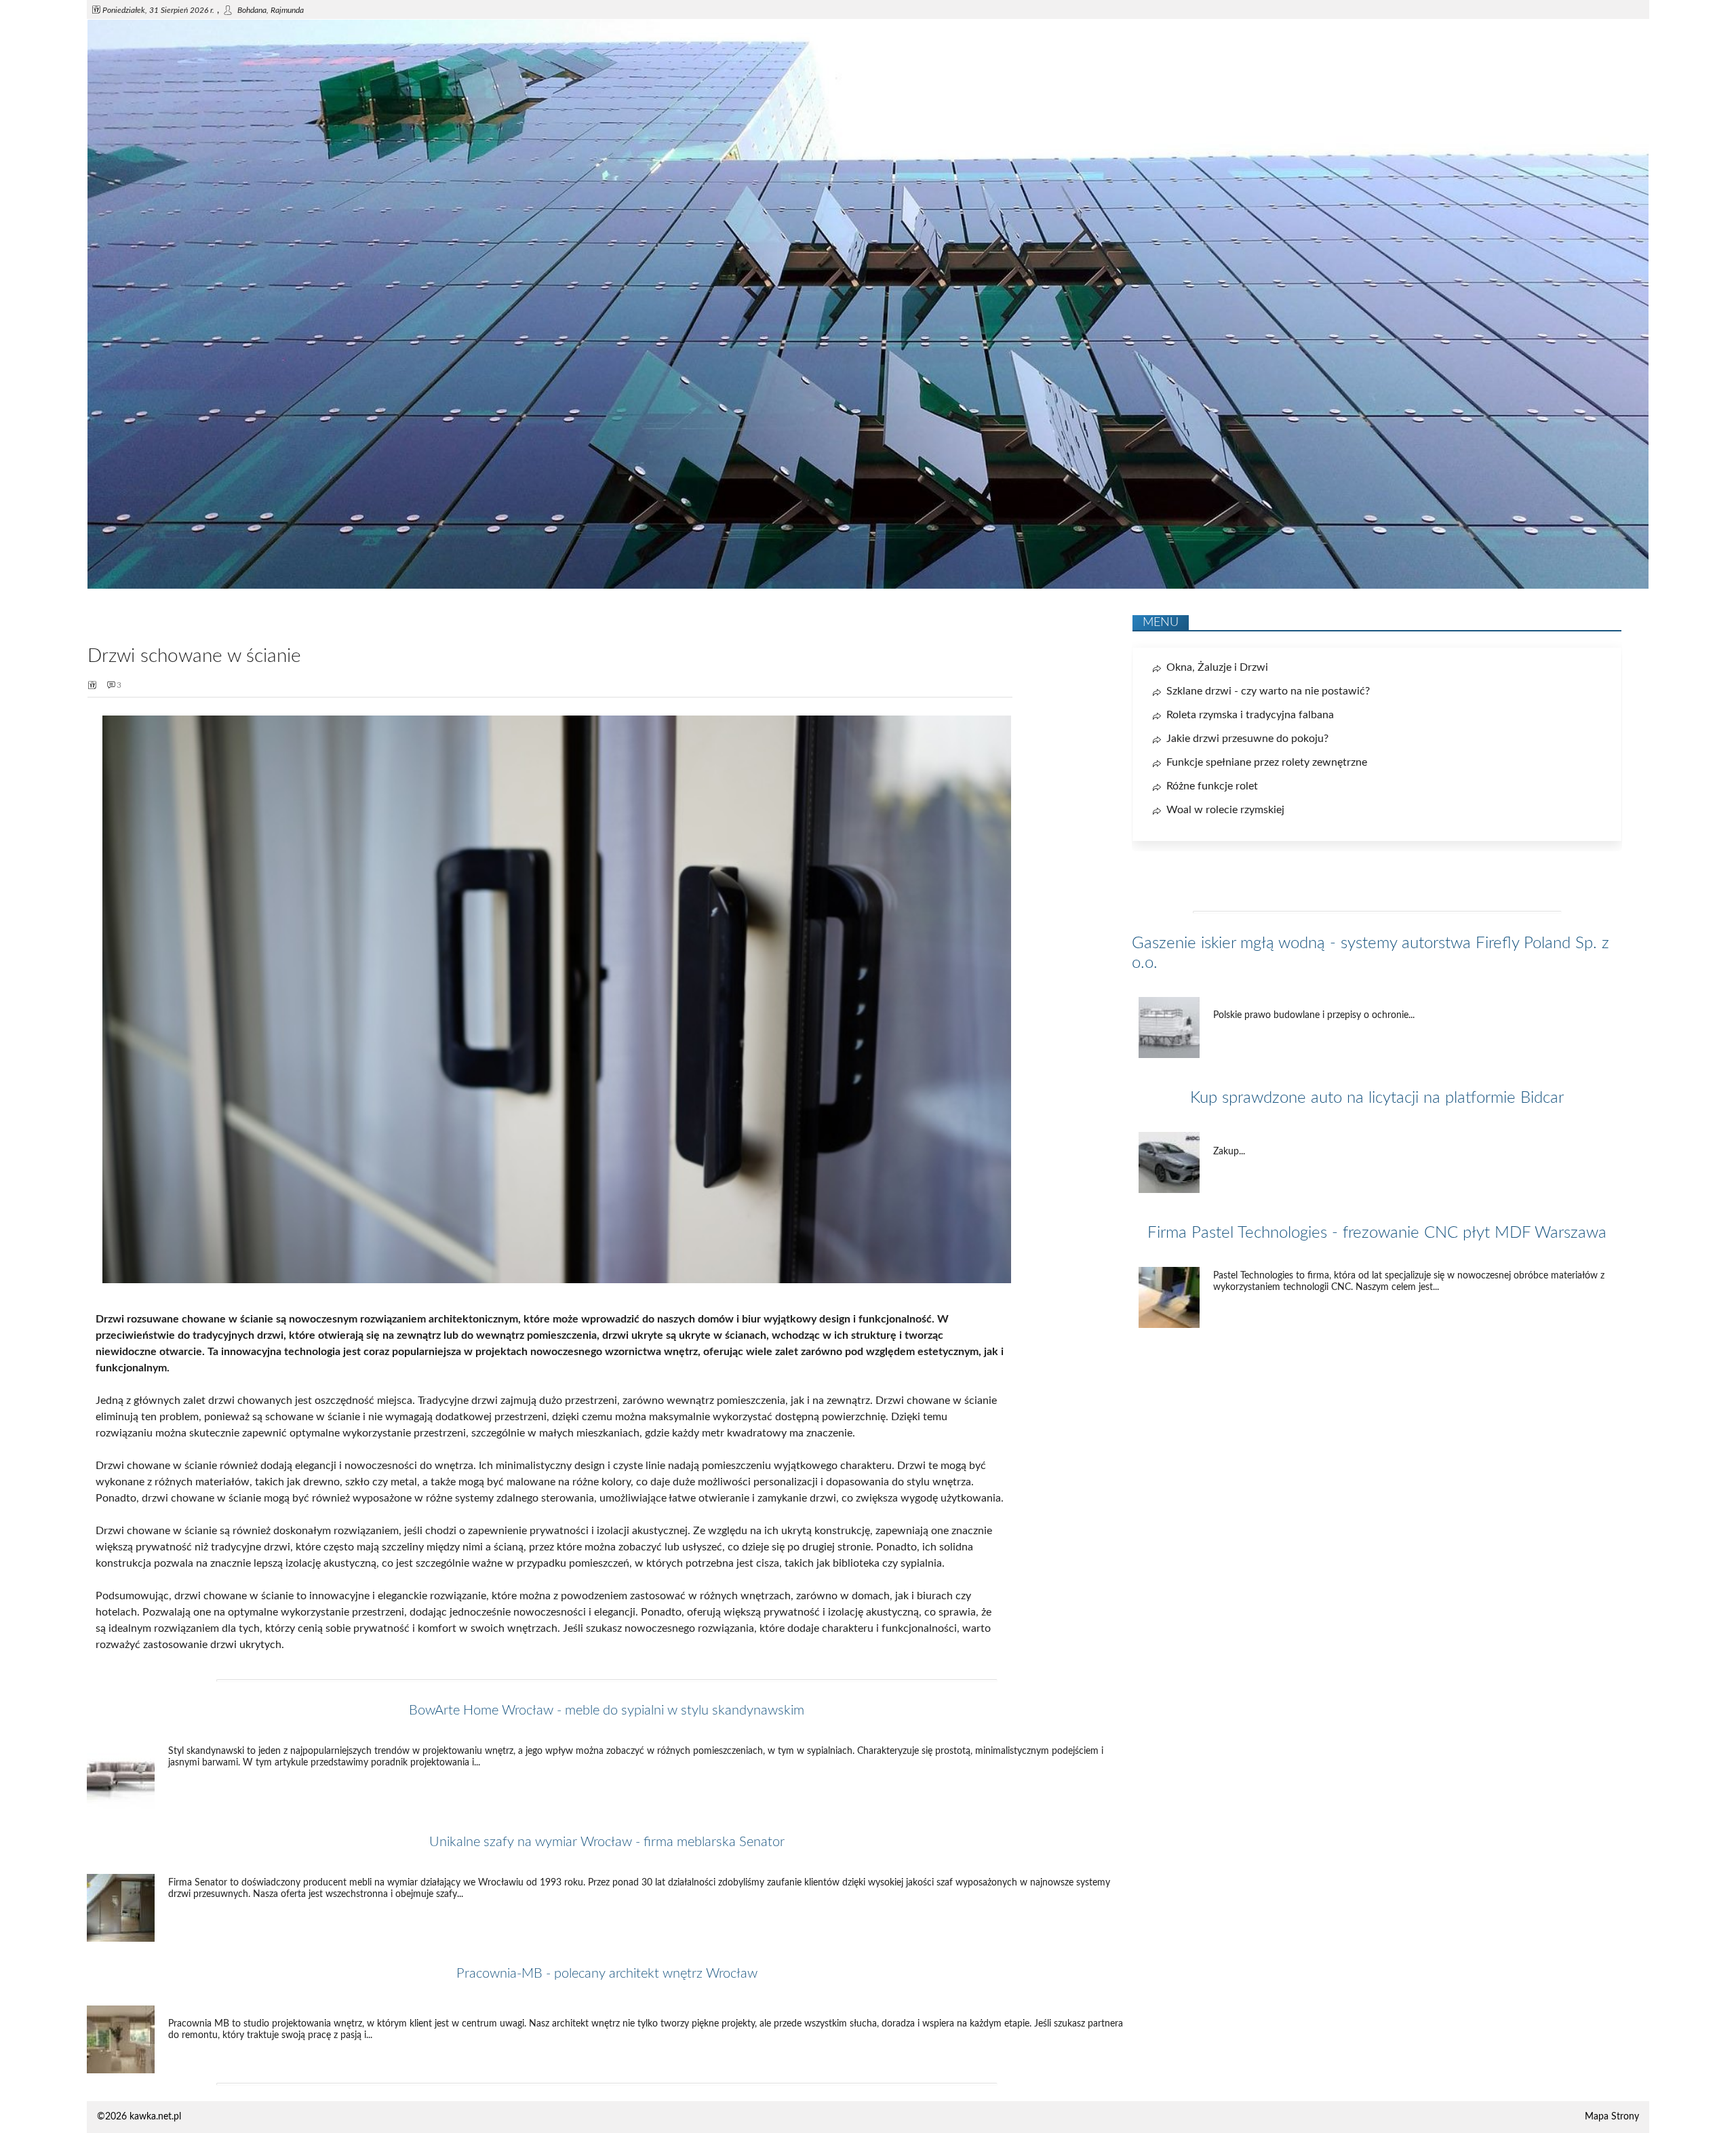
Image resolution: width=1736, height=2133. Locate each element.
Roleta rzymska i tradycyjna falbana (1250, 715)
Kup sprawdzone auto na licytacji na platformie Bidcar (1377, 1098)
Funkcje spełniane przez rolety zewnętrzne (1267, 762)
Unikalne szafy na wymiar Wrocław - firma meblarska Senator (607, 1842)
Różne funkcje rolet (1212, 786)
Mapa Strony (1612, 2117)
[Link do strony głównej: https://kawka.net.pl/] (868, 586)
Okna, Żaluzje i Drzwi (1217, 667)
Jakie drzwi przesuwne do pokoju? (1247, 739)
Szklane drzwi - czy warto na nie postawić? (1268, 691)
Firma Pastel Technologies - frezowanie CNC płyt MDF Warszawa (1377, 1233)
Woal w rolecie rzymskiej (1225, 810)
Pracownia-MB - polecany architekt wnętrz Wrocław (607, 1974)
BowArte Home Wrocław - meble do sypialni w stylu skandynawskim (607, 1710)
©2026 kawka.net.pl (139, 2117)
